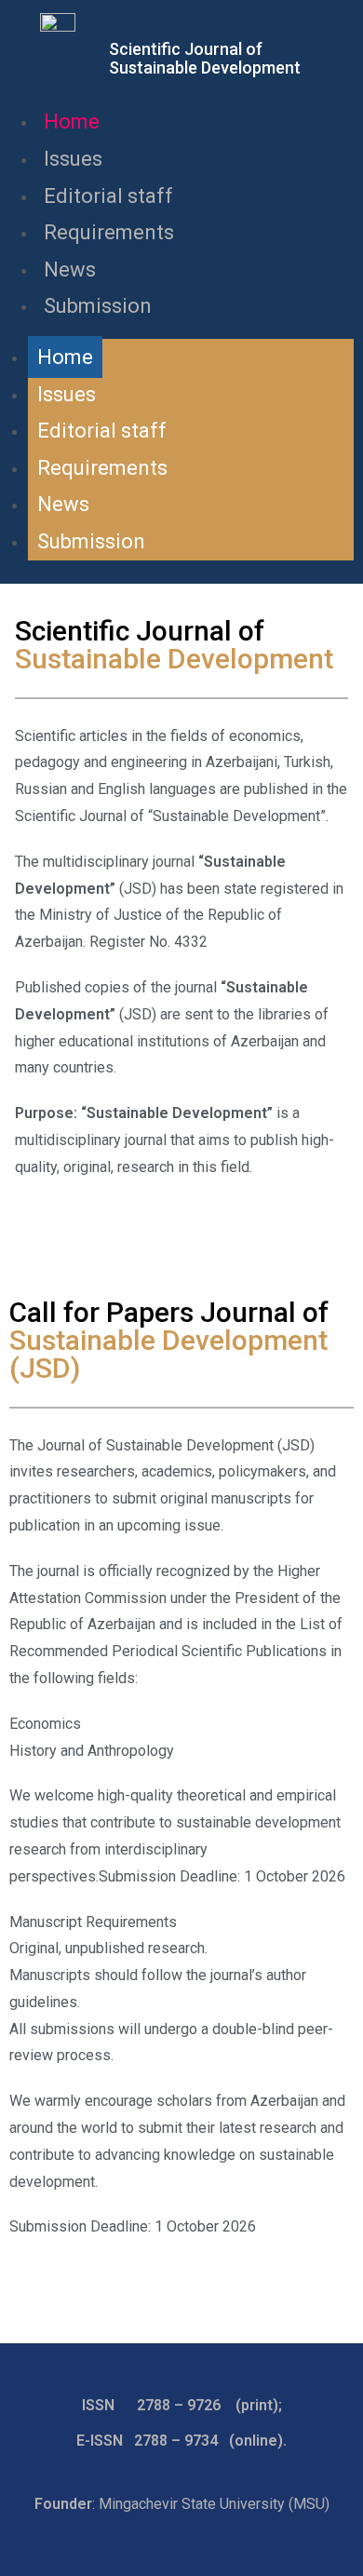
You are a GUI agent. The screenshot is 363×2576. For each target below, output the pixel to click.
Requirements (109, 232)
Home (72, 121)
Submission (98, 306)
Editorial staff (108, 196)
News (70, 270)
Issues (73, 159)
